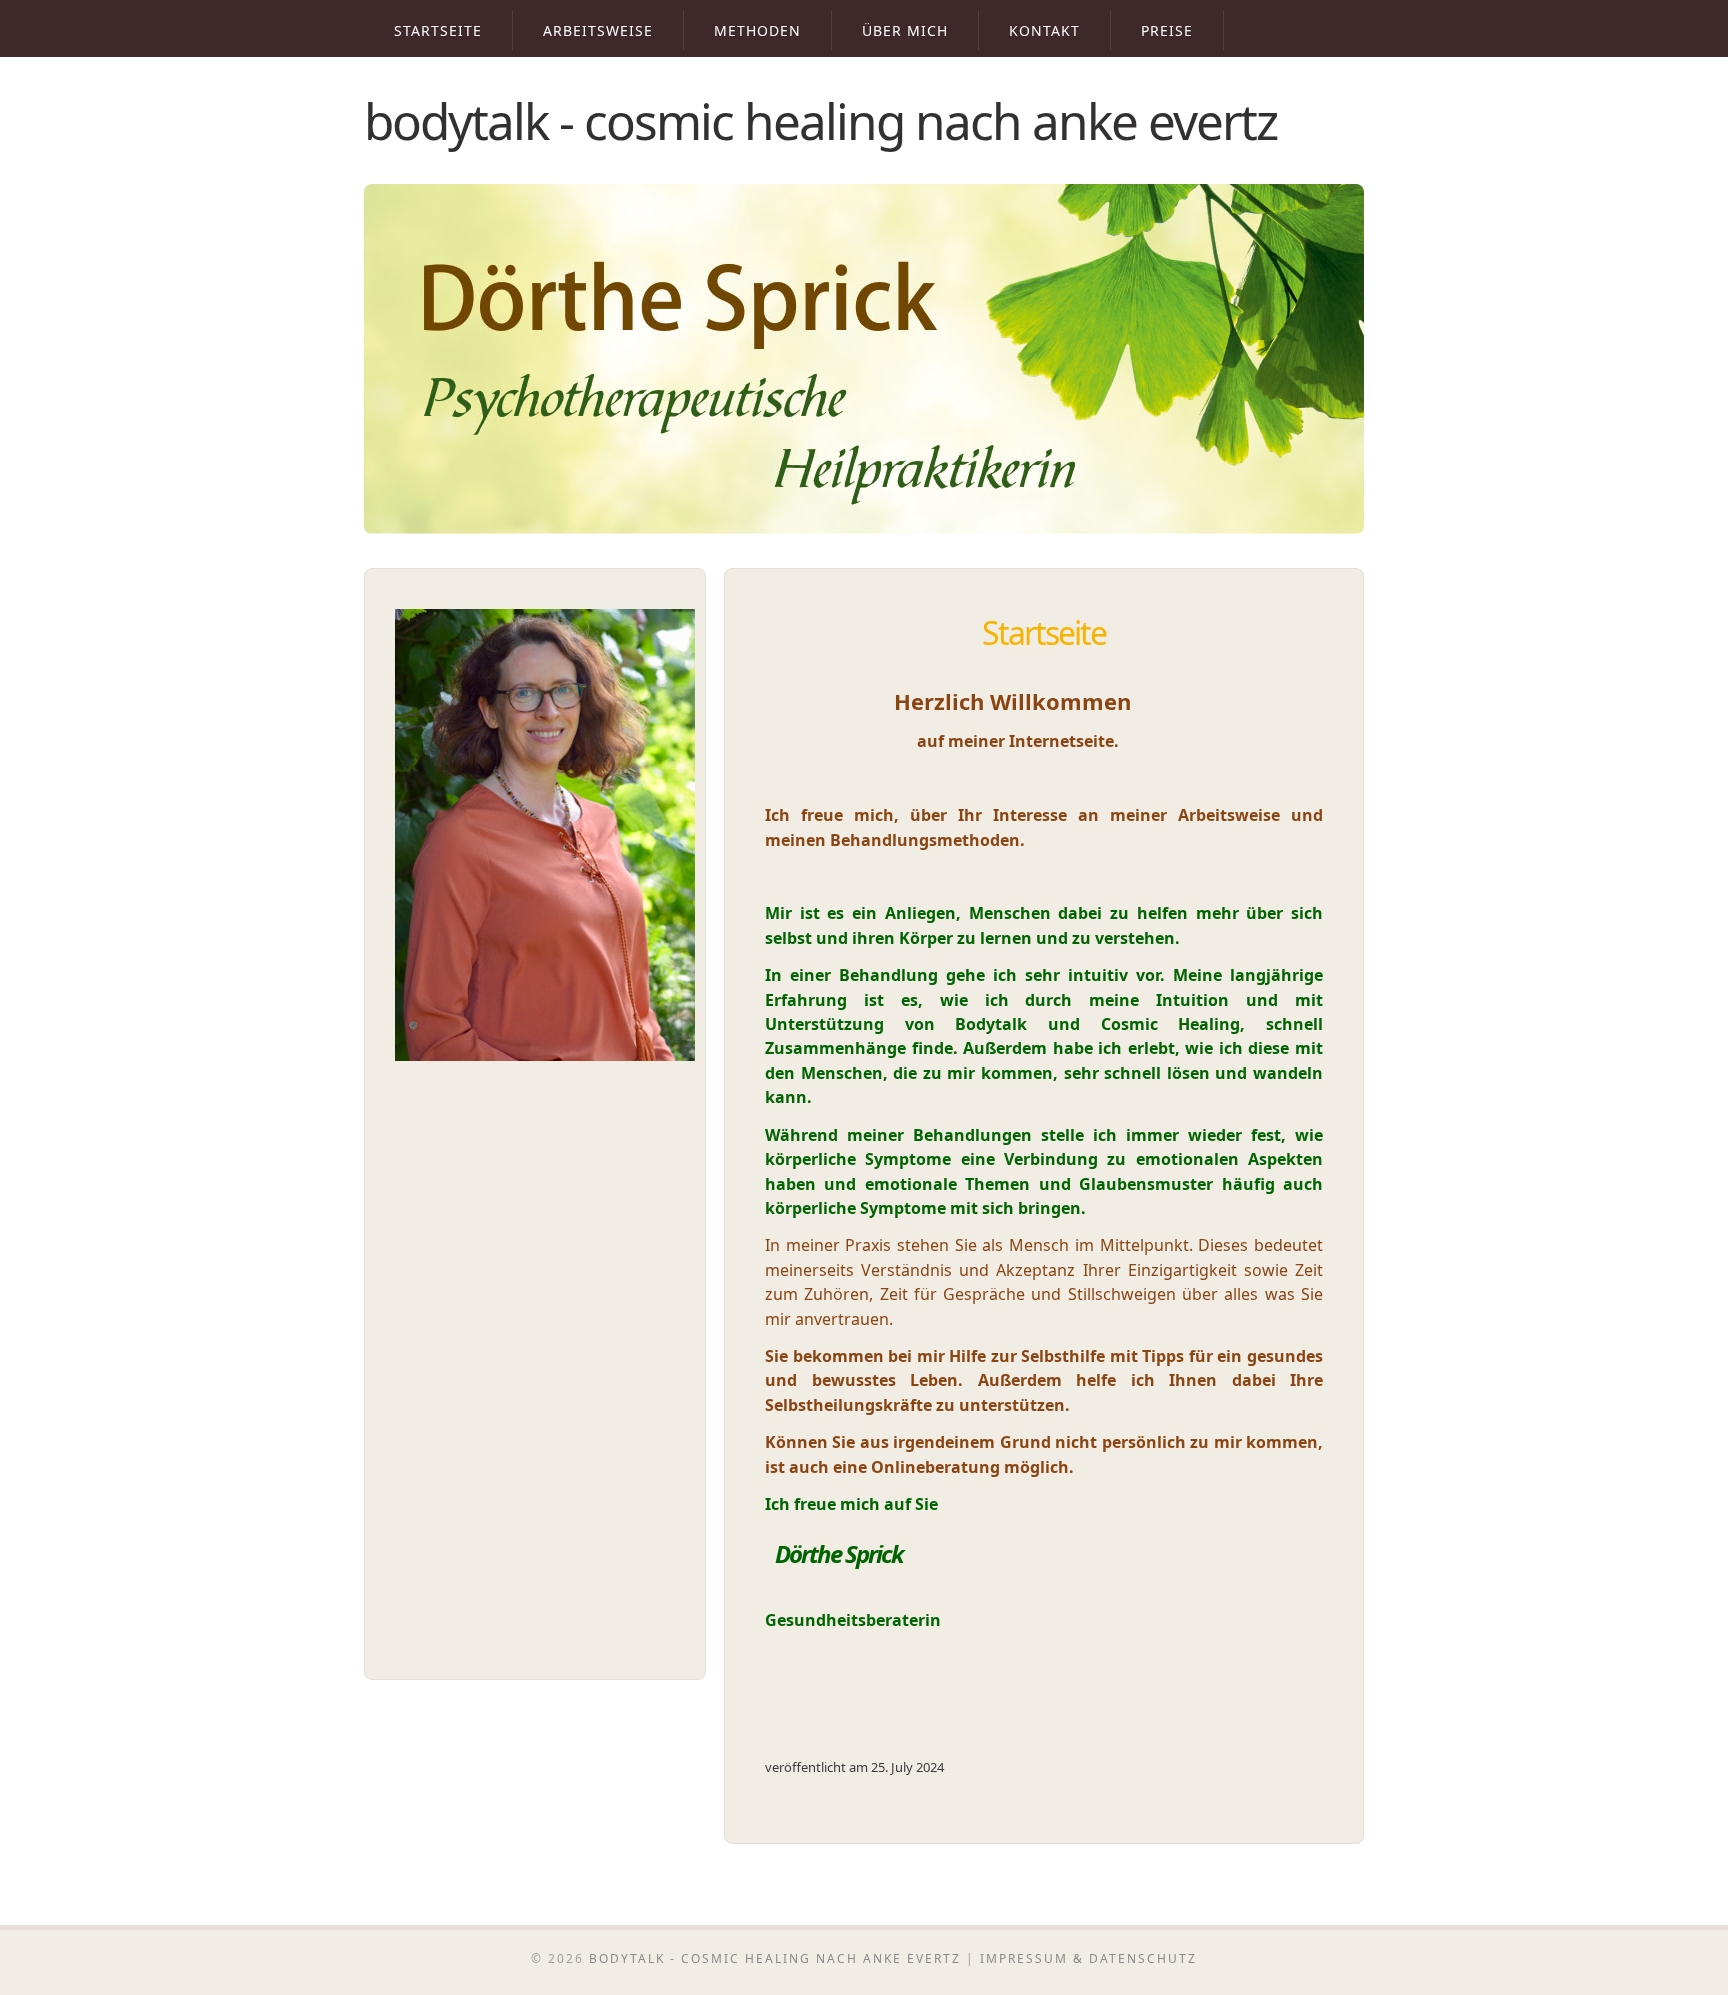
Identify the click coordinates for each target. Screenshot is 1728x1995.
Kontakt (1044, 30)
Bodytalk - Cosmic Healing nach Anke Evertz (820, 120)
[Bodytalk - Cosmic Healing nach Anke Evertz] (864, 529)
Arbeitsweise (598, 30)
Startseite (438, 30)
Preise (1167, 30)
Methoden (757, 30)
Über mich (905, 30)
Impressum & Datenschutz (1088, 1958)
